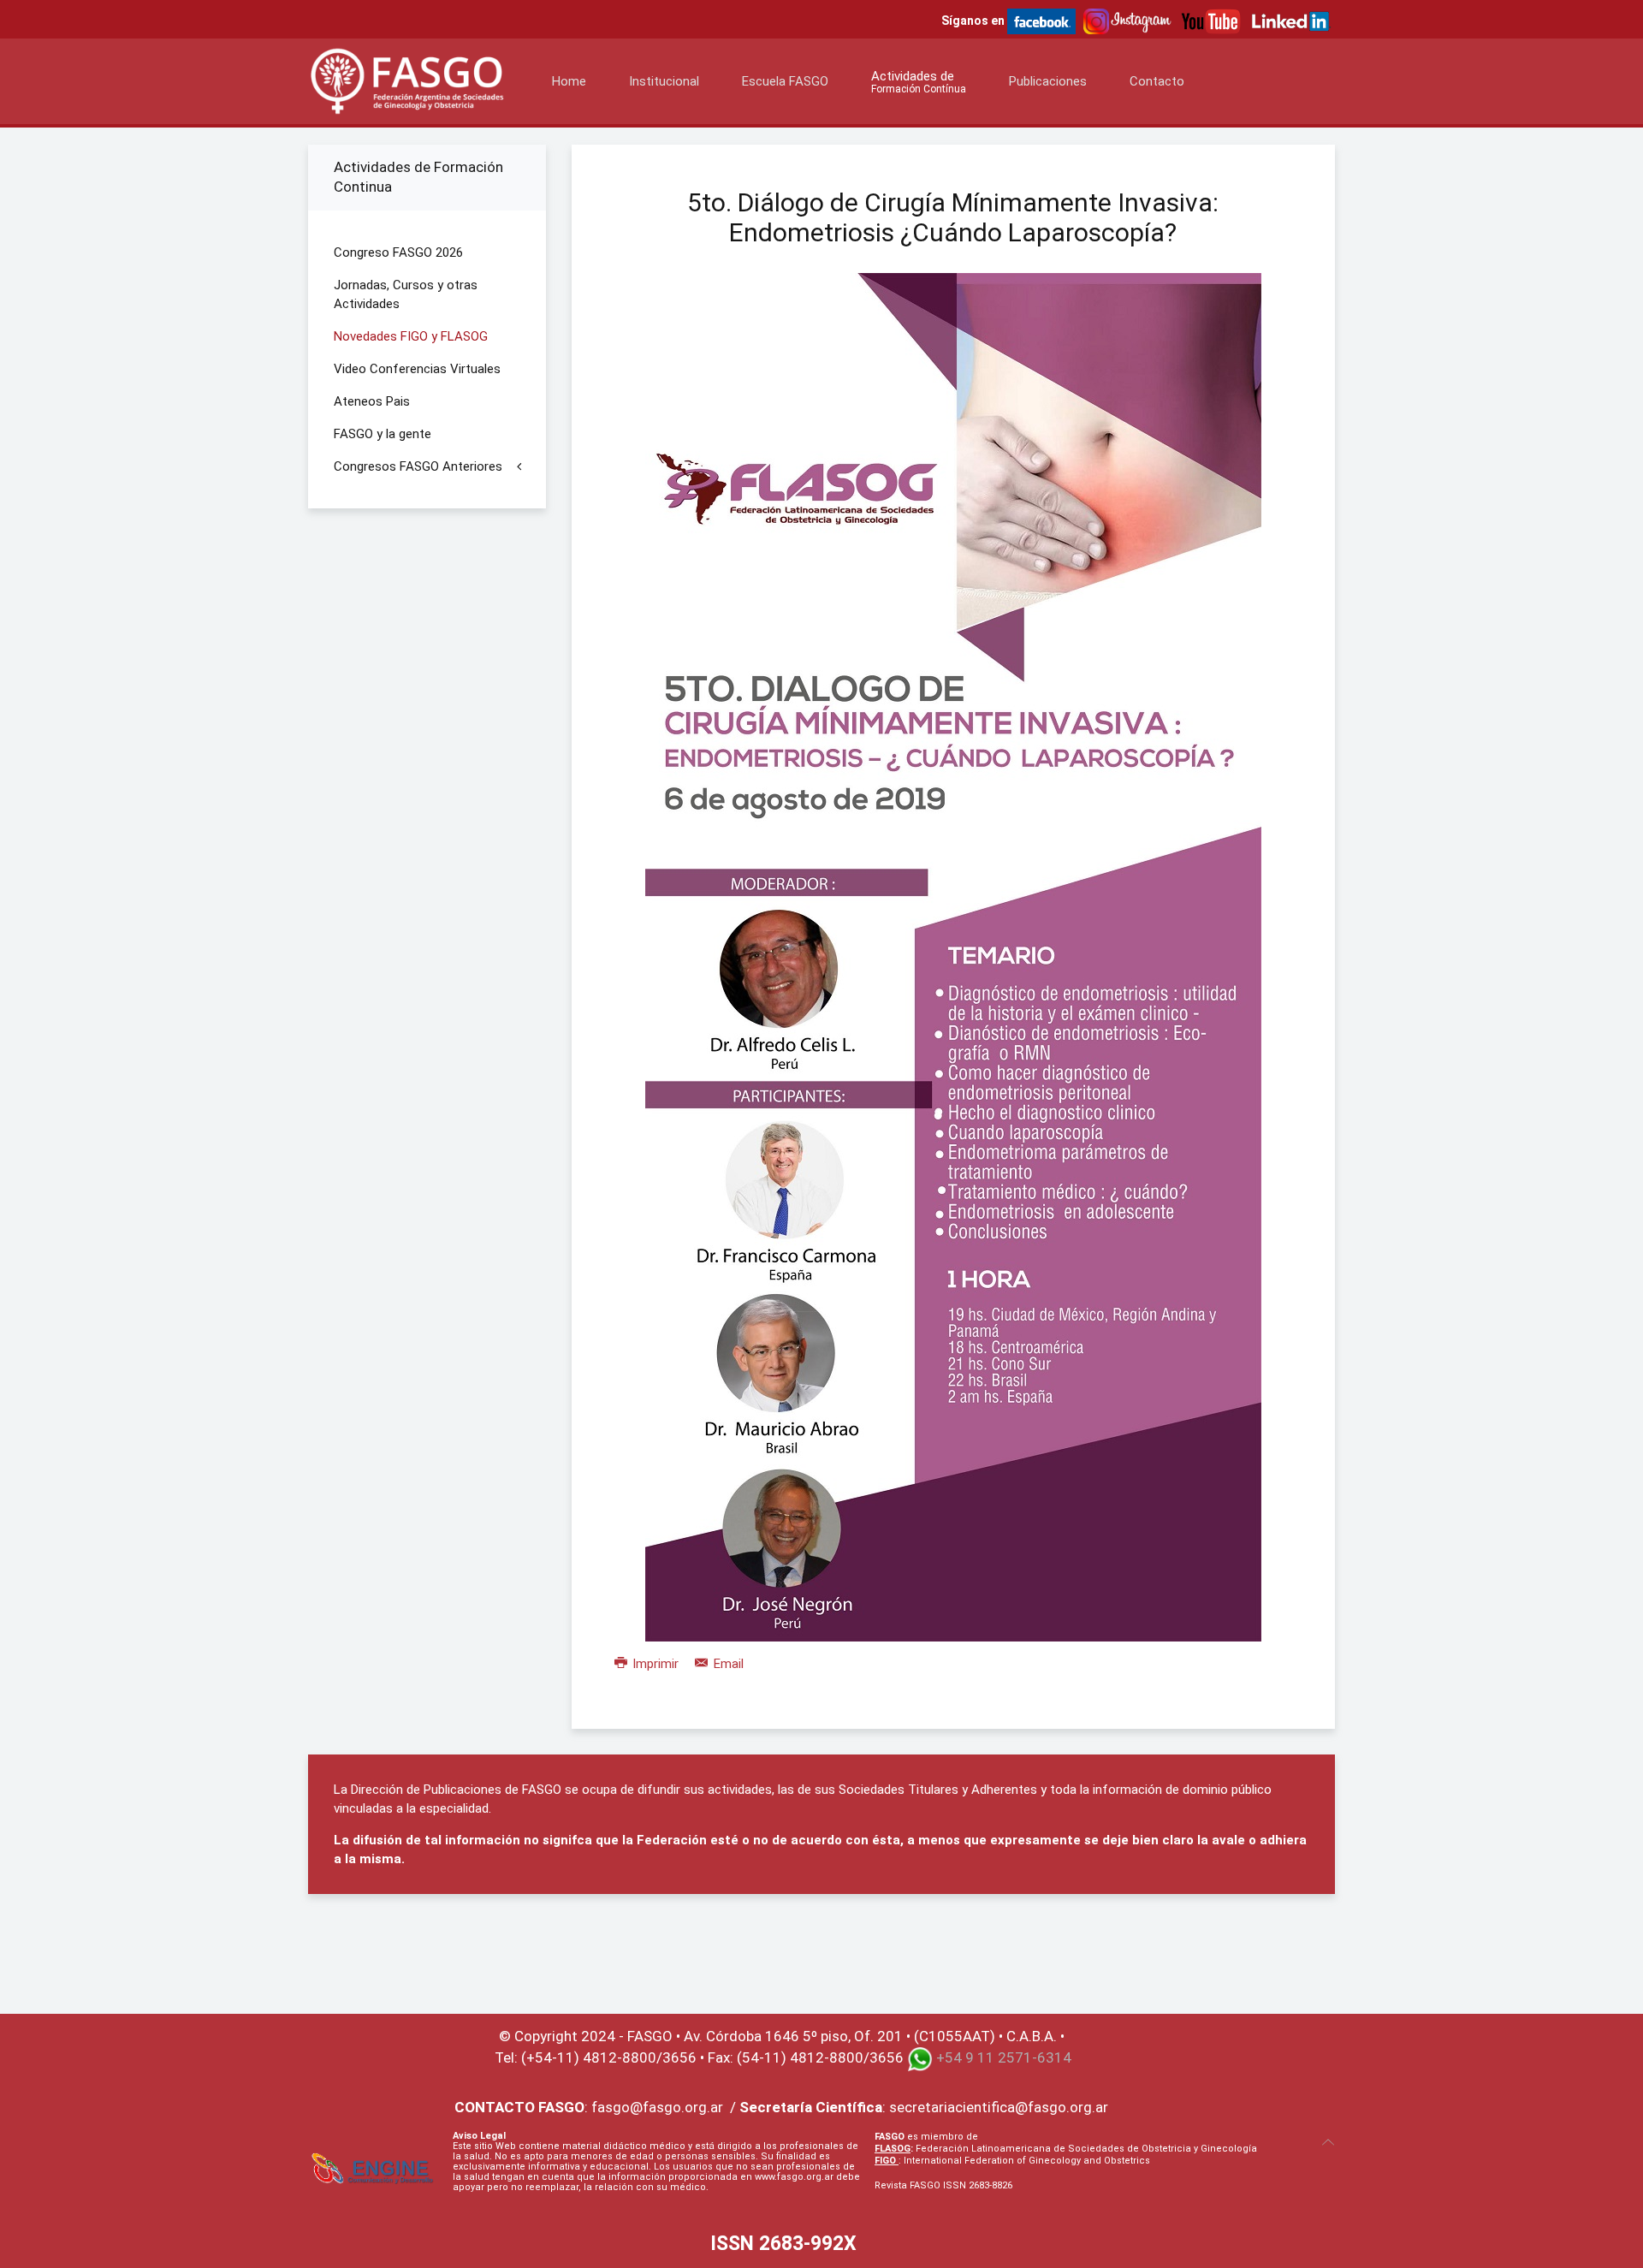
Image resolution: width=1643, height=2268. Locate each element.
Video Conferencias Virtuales (417, 369)
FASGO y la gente (383, 434)
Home (569, 81)
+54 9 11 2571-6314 (1004, 2057)
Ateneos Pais (372, 401)
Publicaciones (1048, 81)
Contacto (1157, 81)
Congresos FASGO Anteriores (418, 466)
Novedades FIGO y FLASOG (411, 336)
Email (727, 1664)
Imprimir (655, 1664)
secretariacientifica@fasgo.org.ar (999, 2107)
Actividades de (919, 82)
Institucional (664, 81)
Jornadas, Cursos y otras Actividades (406, 294)
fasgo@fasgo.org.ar (657, 2107)
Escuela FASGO (785, 81)
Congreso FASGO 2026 (398, 252)
